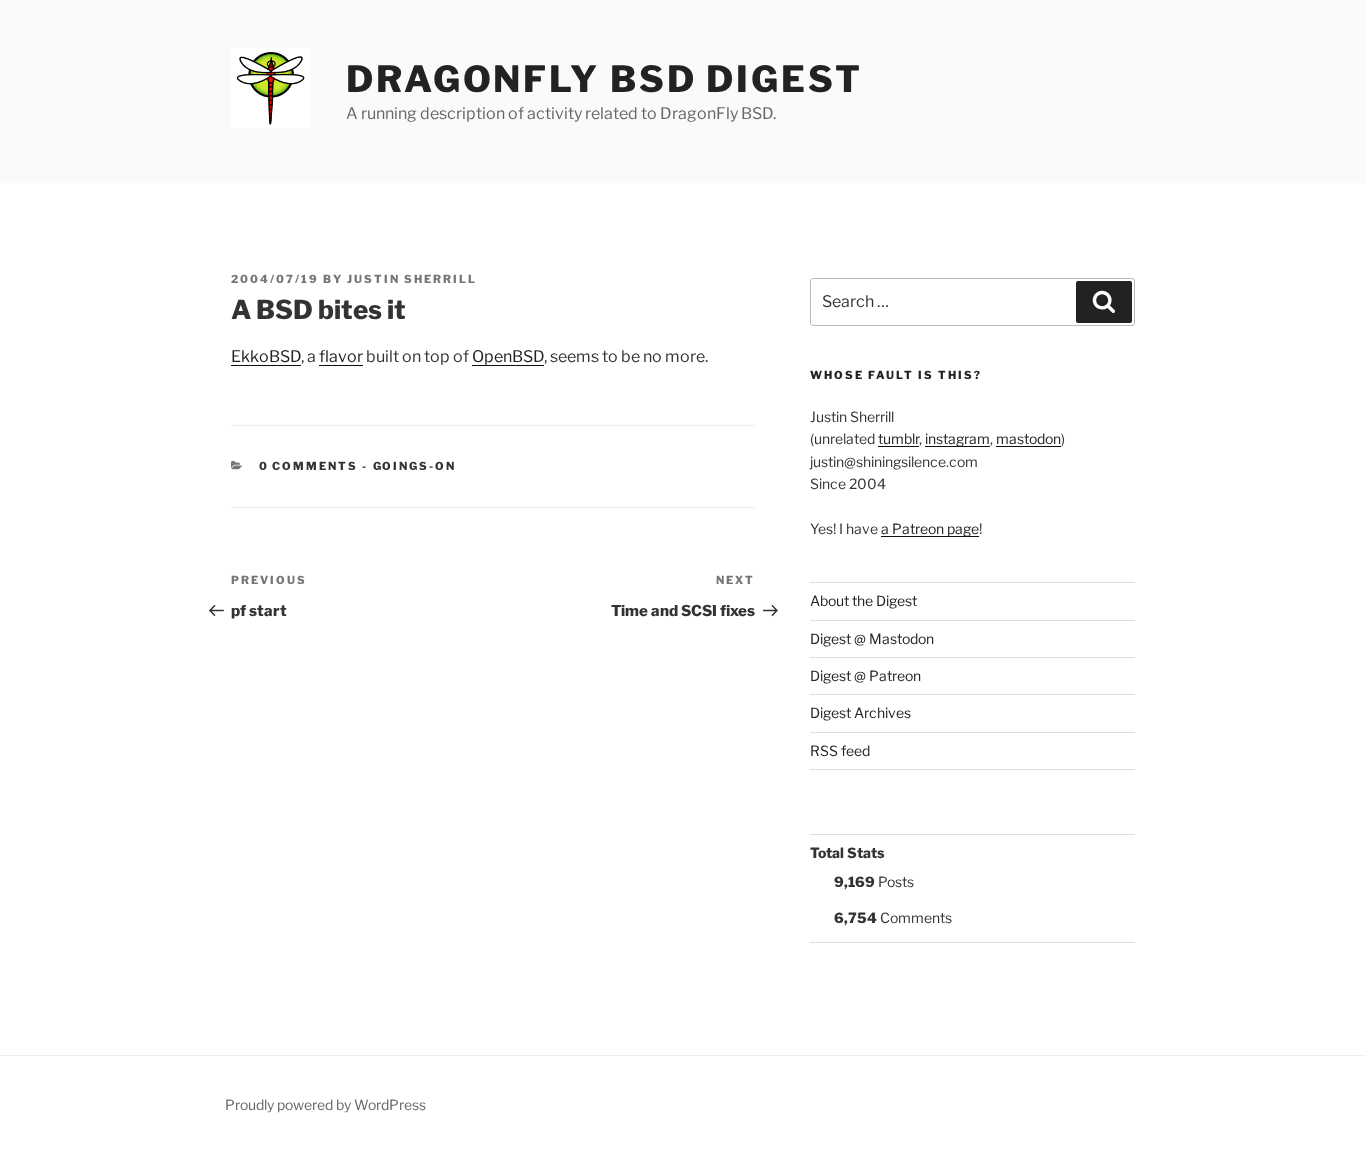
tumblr (898, 438)
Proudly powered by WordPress (325, 1104)
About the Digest (863, 600)
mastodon (1028, 438)
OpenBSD (508, 356)
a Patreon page (930, 528)
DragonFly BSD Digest (604, 79)
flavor (341, 356)
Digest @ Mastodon (872, 638)
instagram (957, 438)
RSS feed (840, 750)
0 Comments (309, 466)
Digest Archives (860, 712)
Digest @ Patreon (865, 675)
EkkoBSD (266, 356)
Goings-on (415, 466)
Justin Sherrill (412, 279)
